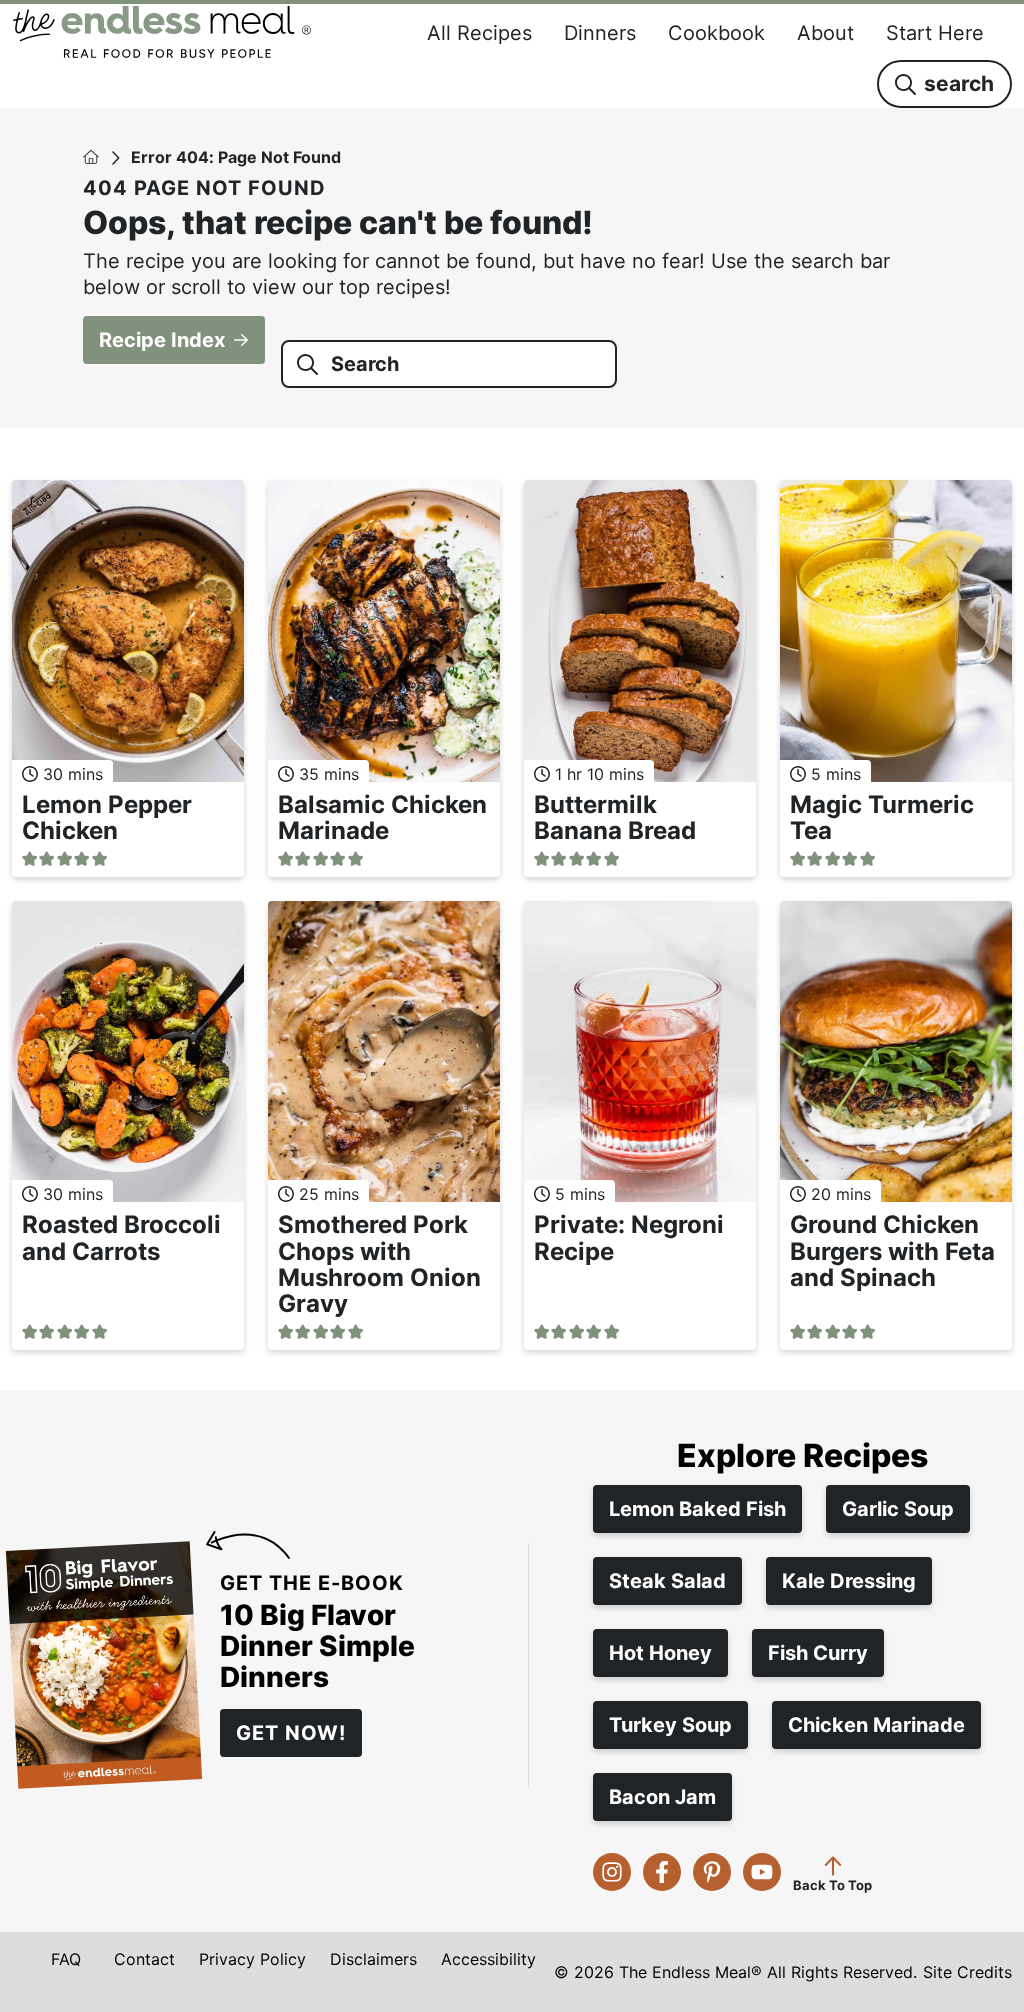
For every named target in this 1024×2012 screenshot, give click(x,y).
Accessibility (488, 1959)
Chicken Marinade (876, 1725)
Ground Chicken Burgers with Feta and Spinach (892, 1251)
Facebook (662, 1872)
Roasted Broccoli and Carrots (121, 1237)
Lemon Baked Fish (697, 1509)
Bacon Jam (662, 1797)
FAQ (66, 1959)
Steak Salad (667, 1581)
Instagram (612, 1872)
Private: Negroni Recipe (629, 1237)
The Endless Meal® (162, 32)
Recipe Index (162, 340)
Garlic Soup (898, 1509)
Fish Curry (818, 1653)
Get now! (291, 1733)
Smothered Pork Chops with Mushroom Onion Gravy (379, 1264)
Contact (144, 1959)
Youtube (762, 1872)
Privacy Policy (252, 1959)
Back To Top (832, 1884)
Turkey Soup (670, 1725)
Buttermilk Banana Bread (615, 817)
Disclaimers (373, 1959)
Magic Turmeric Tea (882, 817)
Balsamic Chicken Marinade (382, 817)
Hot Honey (660, 1653)
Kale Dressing (849, 1581)
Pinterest (712, 1872)
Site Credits (967, 1972)
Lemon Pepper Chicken (107, 817)
